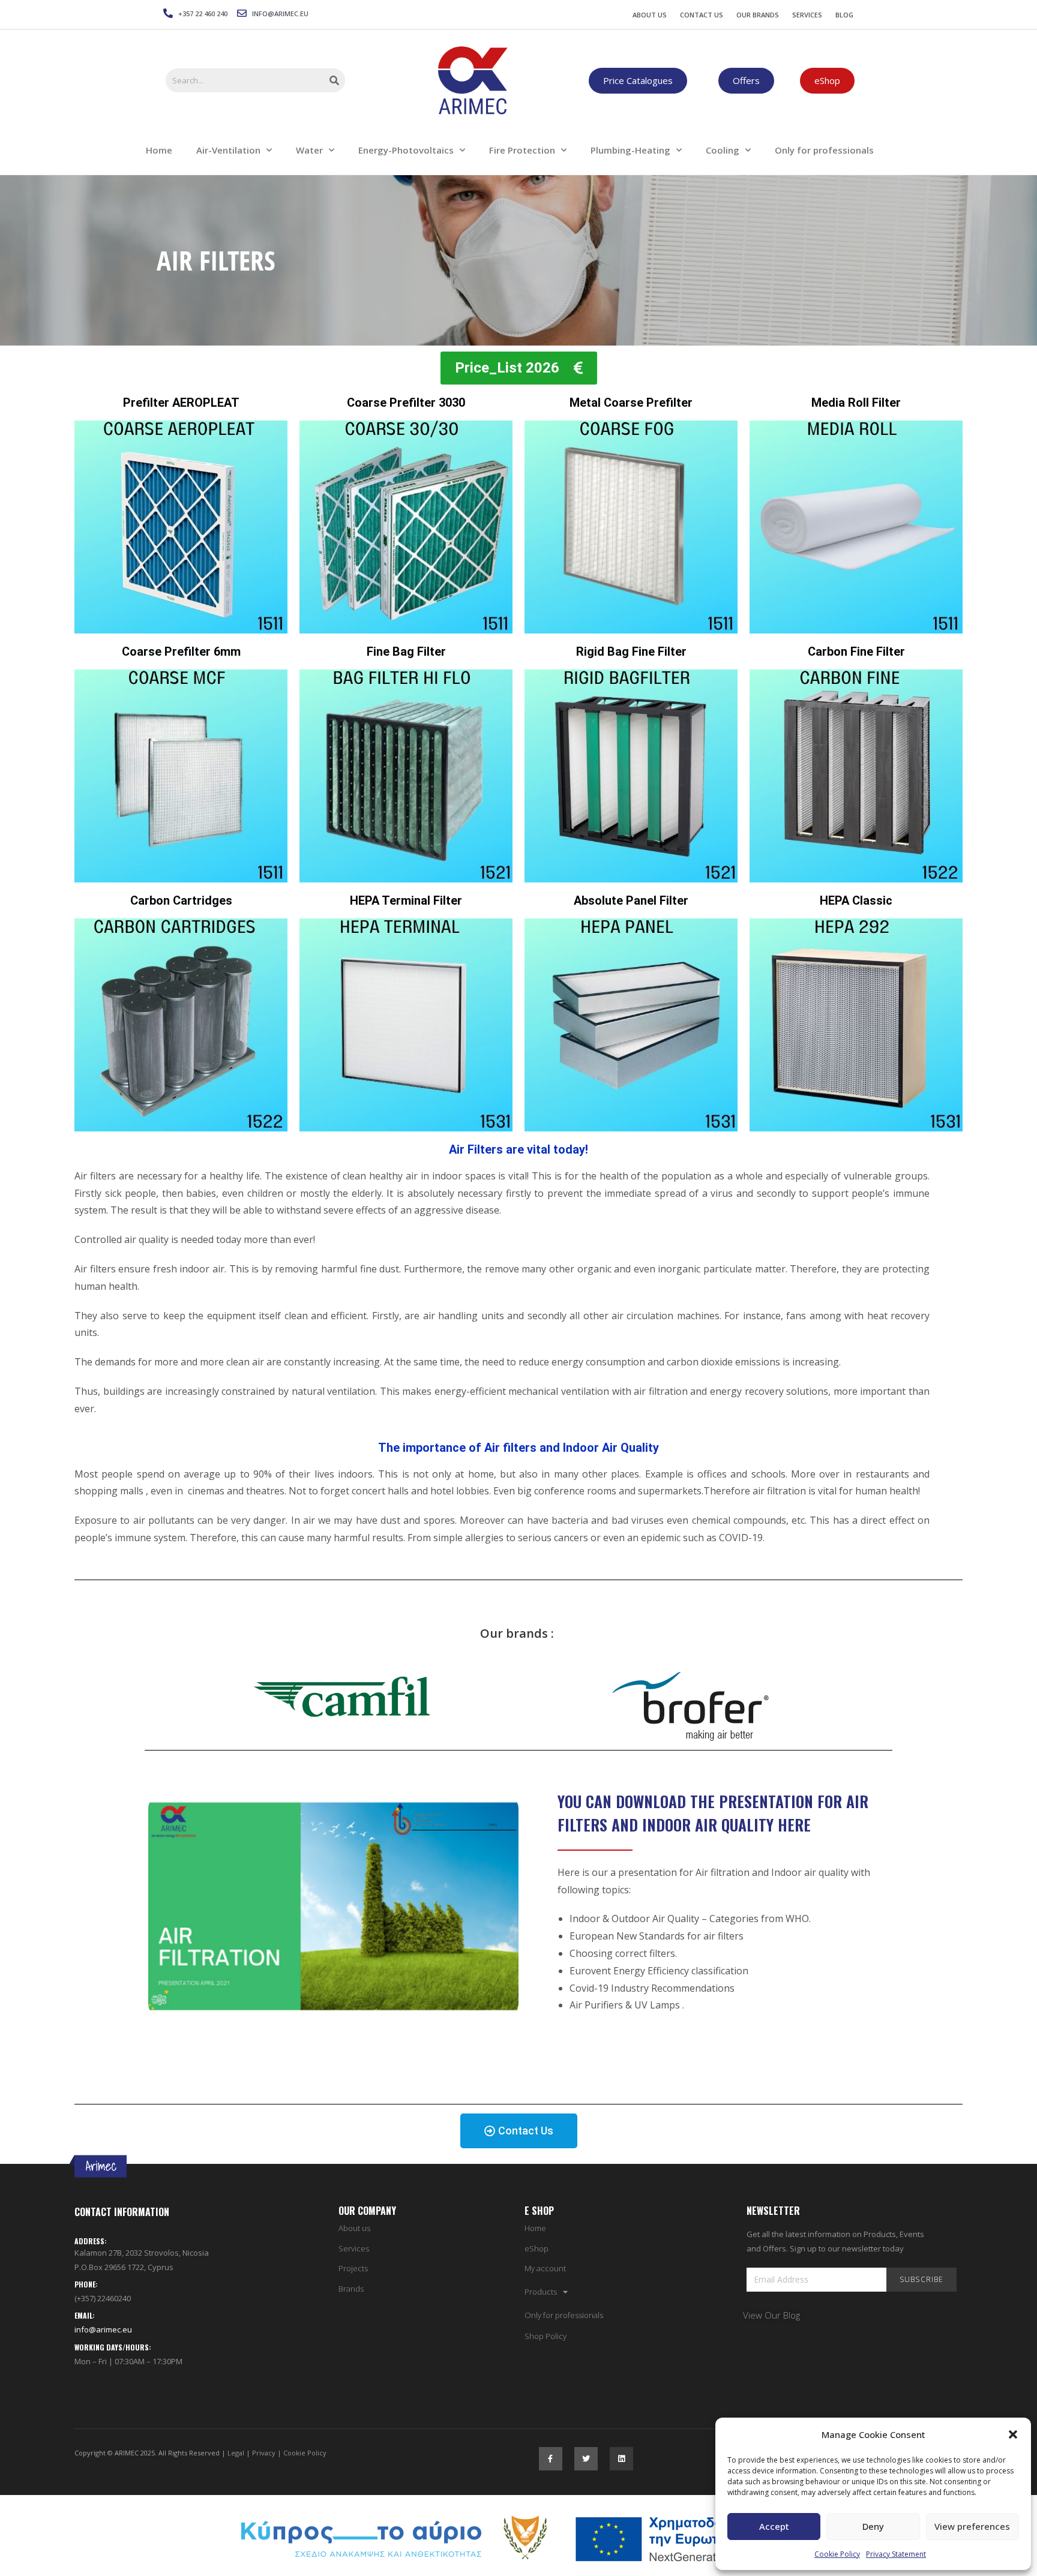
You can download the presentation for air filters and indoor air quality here (713, 1813)
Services (807, 15)
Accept (774, 2526)
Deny (873, 2526)
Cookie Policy (837, 2554)
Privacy (264, 2453)
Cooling (723, 150)
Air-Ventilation (228, 150)
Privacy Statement (896, 2554)
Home (159, 150)
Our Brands (758, 15)
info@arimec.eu (103, 2329)
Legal (236, 2453)
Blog (844, 15)
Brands (351, 2289)
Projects (353, 2269)
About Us (650, 15)
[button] (1013, 2434)
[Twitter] (586, 2459)
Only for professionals (824, 150)
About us (354, 2228)
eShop (537, 2249)
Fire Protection (522, 150)
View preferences (972, 2526)
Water (309, 150)
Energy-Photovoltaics (406, 150)
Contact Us (702, 15)
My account (545, 2269)
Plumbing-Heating (630, 150)
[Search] (335, 80)
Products (541, 2292)
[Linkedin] (621, 2459)
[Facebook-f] (551, 2459)
